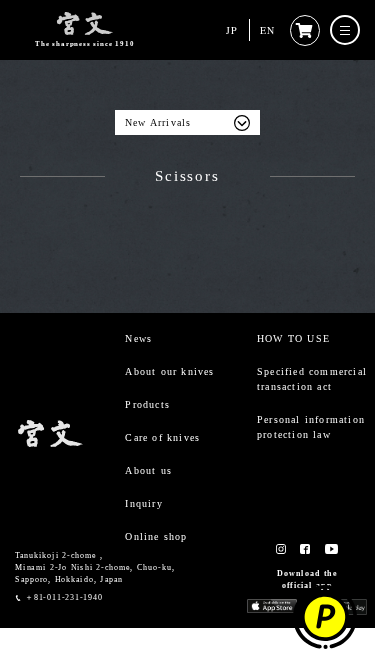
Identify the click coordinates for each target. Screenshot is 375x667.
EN (267, 30)
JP (232, 30)
